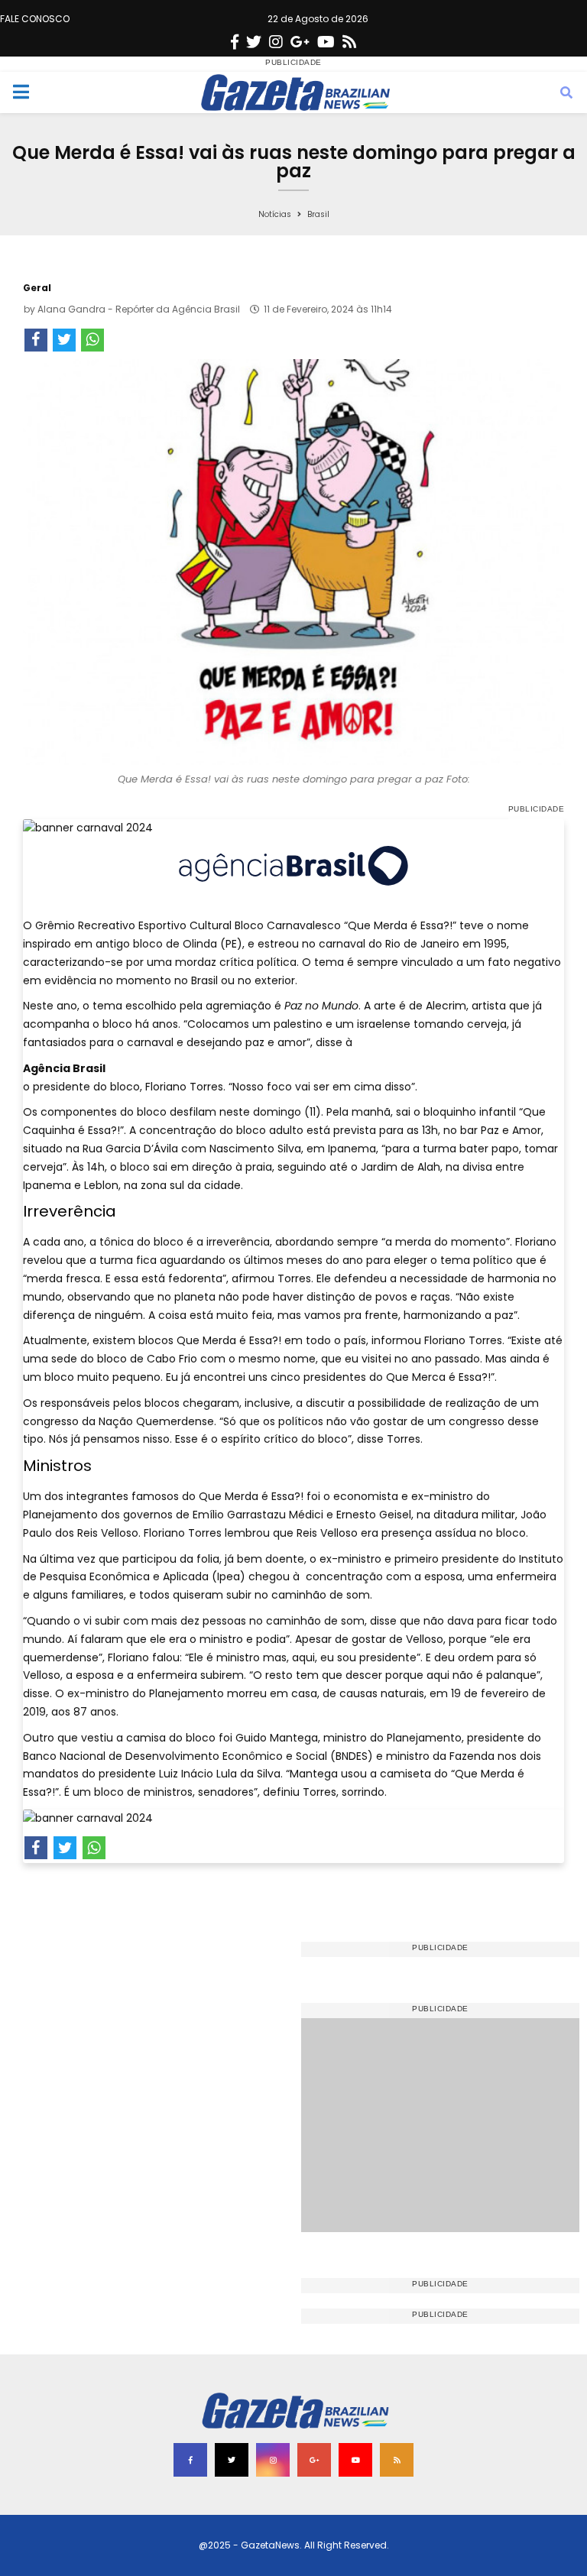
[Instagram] (276, 42)
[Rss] (349, 42)
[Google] (300, 42)
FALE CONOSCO (35, 19)
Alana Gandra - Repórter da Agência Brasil (139, 309)
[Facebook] (235, 42)
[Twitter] (254, 42)
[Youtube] (326, 42)
